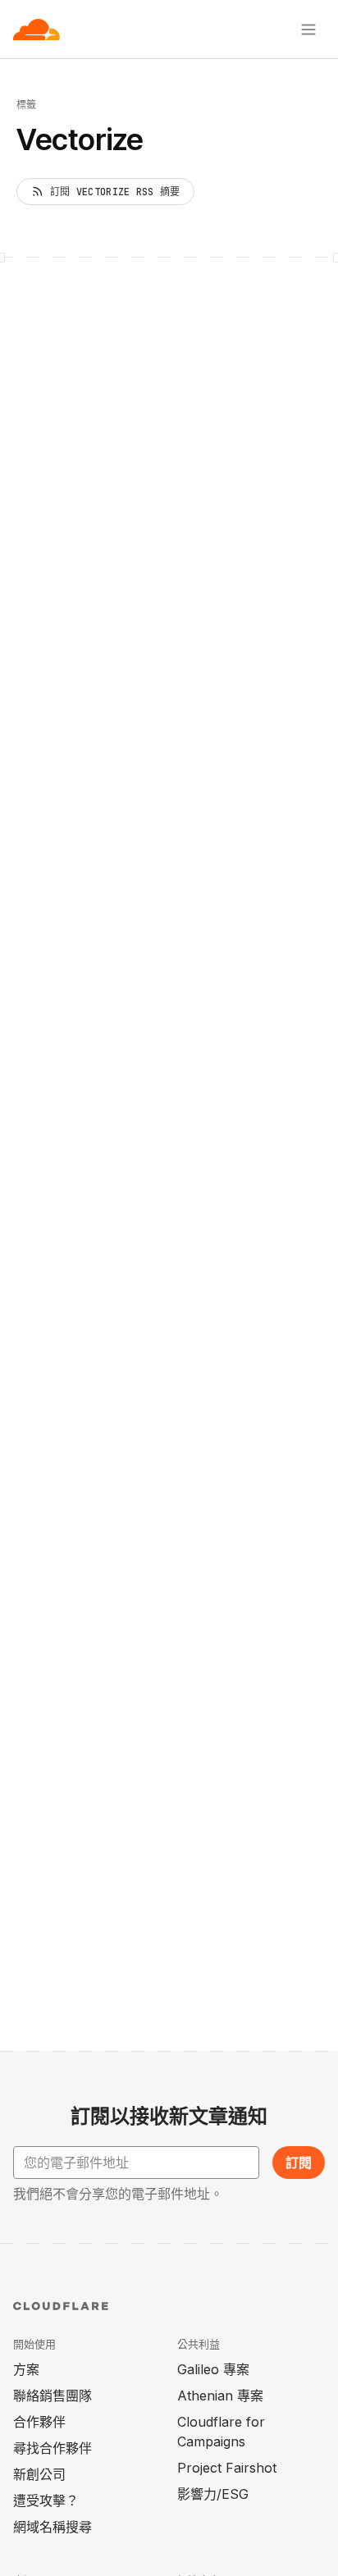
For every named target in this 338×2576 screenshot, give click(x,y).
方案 (26, 2369)
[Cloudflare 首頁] (37, 30)
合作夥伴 (39, 2422)
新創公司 (39, 2474)
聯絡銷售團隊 (53, 2396)
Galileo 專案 (213, 2369)
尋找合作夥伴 (53, 2448)
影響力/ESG (213, 2494)
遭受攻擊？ (46, 2501)
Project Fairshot (227, 2468)
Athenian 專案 (220, 2396)
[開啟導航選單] (308, 30)
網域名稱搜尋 (53, 2527)
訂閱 (299, 2163)
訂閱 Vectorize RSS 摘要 (115, 192)
